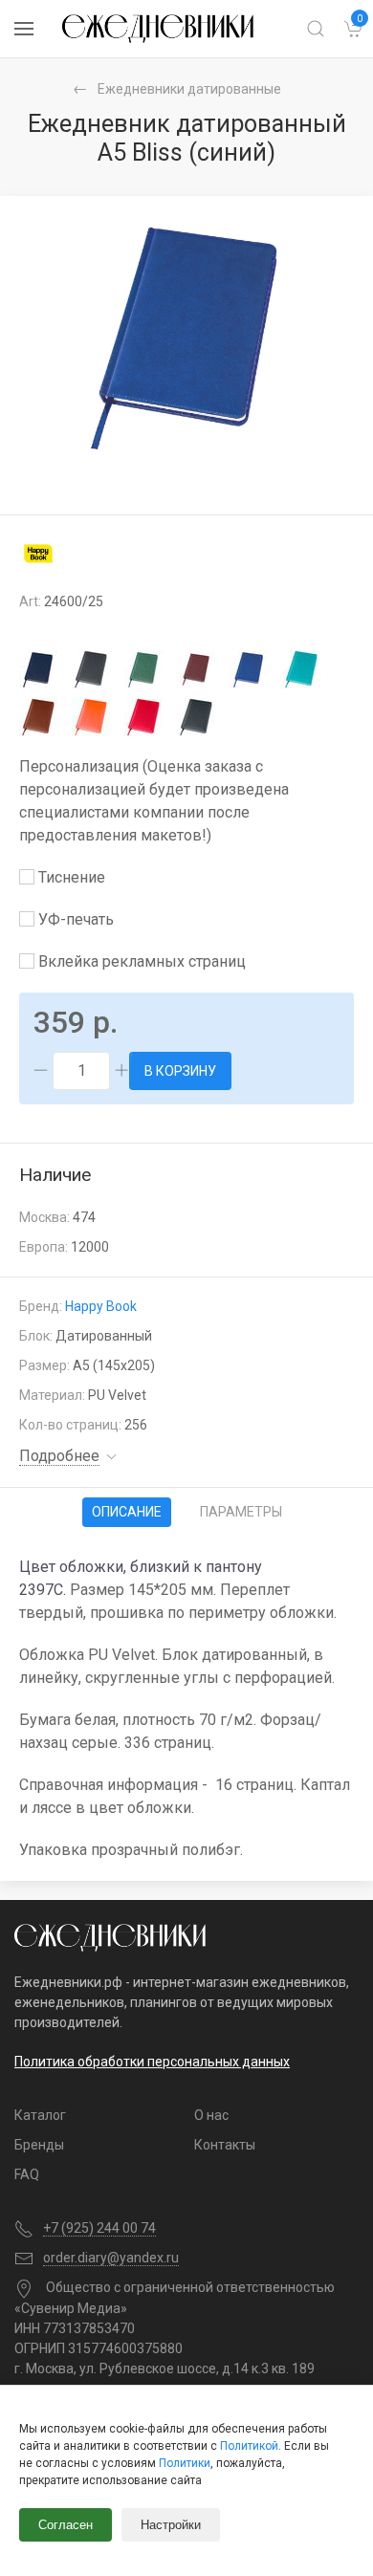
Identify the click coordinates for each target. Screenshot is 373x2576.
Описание (127, 1512)
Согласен (66, 2525)
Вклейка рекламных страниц (140, 961)
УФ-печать (74, 919)
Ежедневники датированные (189, 89)
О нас (211, 2115)
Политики (185, 2463)
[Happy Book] (38, 552)
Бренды (39, 2145)
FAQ (27, 2174)
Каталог (40, 2115)
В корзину (180, 1071)
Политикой (249, 2446)
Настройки (171, 2525)
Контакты (225, 2145)
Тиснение (70, 877)
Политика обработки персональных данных (152, 2062)
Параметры (241, 1512)
